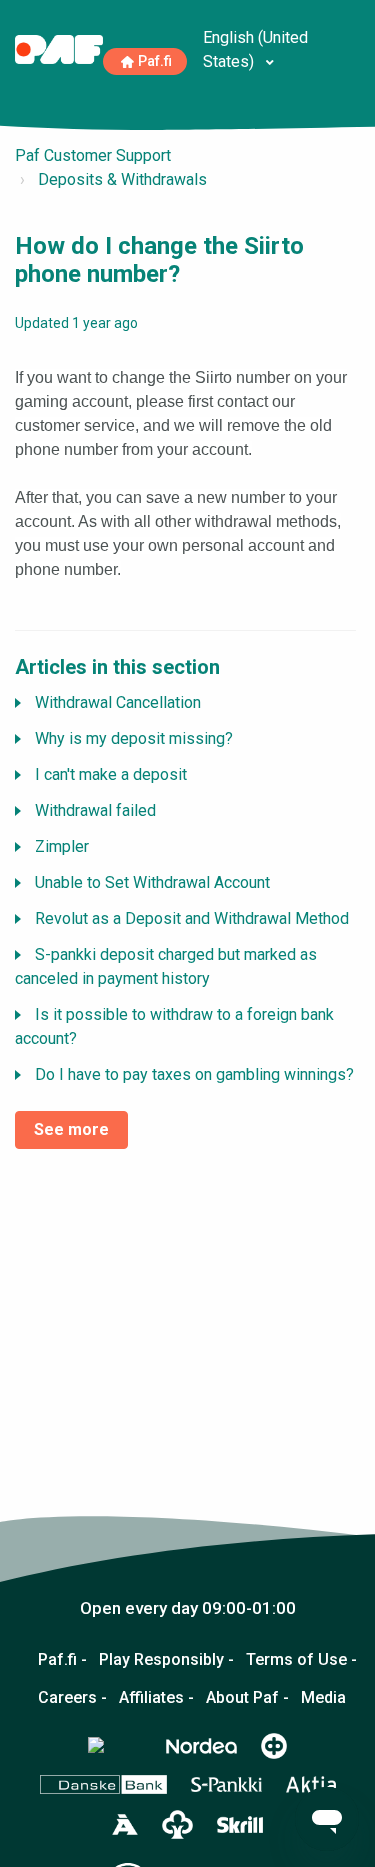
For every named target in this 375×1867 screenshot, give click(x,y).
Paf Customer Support (93, 155)
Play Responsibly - (166, 1660)
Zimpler (62, 846)
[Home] (59, 48)
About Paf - (247, 1698)
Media (323, 1698)
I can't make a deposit (111, 774)
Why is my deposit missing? (134, 738)
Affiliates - (156, 1698)
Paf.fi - (62, 1660)
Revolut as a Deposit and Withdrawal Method (192, 918)
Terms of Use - (301, 1660)
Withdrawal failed (95, 810)
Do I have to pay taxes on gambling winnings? (194, 1074)
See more (71, 1129)
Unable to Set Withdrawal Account (152, 882)
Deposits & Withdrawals (122, 179)
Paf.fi (155, 61)
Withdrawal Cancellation (118, 702)
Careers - (72, 1698)
